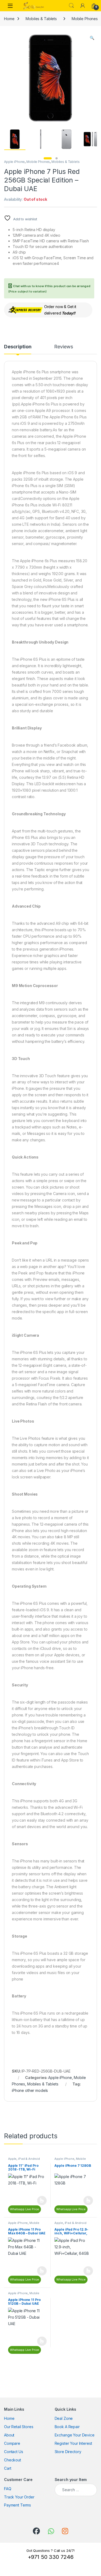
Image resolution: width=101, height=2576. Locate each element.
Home (9, 19)
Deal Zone (64, 2418)
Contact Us (14, 2452)
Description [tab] (18, 347)
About (9, 2435)
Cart (8, 2468)
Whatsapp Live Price (25, 2209)
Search (71, 6)
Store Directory (68, 2452)
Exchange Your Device (75, 2435)
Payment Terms (18, 2505)
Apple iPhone (14, 162)
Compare (12, 2443)
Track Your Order (19, 2497)
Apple (12, 2159)
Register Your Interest (73, 2443)
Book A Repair (67, 2427)
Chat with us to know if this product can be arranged (49, 289)
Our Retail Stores (19, 2427)
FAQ (8, 2489)
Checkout (13, 2460)
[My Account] (83, 6)
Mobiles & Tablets (41, 19)
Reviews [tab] (63, 347)
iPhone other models (30, 2090)
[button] (92, 38)
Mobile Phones (38, 162)
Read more (42, 2201)
